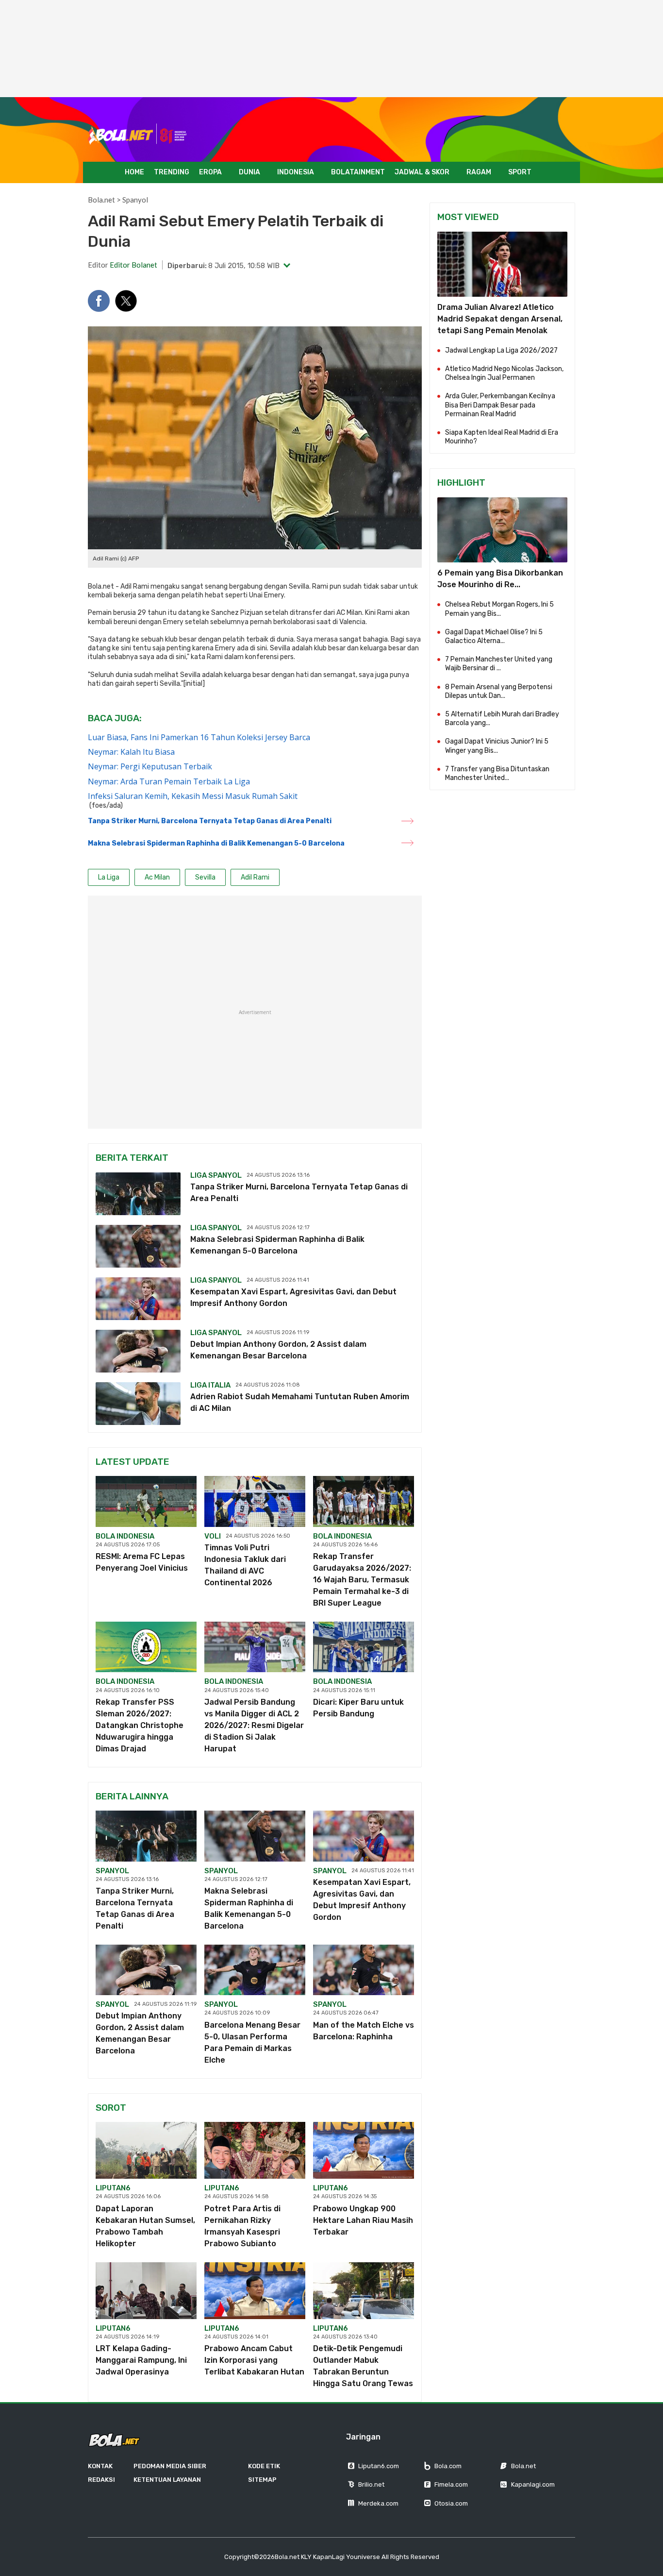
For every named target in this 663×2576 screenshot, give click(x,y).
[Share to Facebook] (99, 301)
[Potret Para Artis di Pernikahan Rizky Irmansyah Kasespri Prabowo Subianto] (255, 2150)
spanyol (112, 1871)
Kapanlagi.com (533, 2484)
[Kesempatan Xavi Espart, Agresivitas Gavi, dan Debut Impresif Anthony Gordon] (138, 1299)
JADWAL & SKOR (422, 172)
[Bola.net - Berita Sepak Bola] (138, 134)
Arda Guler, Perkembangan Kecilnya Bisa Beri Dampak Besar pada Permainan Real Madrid (500, 405)
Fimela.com (451, 2484)
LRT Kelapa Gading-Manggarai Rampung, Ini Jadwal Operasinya (141, 2360)
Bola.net (101, 200)
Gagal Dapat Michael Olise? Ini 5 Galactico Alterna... (494, 636)
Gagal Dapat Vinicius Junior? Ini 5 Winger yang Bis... (497, 746)
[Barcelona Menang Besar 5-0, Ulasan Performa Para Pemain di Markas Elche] (255, 1970)
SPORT (520, 172)
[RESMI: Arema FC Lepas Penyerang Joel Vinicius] (146, 1501)
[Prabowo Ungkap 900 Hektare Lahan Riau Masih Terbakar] (364, 2150)
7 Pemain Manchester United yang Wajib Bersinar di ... (499, 664)
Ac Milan (157, 877)
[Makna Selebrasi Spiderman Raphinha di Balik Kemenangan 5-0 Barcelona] (138, 1246)
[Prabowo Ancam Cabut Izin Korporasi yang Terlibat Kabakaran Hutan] (255, 2291)
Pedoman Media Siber (170, 2466)
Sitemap (262, 2480)
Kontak (100, 2466)
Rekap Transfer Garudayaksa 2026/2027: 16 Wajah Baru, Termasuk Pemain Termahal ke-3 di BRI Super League (362, 1580)
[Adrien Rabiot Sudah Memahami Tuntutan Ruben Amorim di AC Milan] (138, 1404)
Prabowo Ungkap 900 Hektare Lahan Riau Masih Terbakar (363, 2220)
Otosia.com (451, 2503)
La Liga (109, 877)
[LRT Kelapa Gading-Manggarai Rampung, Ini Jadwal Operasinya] (146, 2291)
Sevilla (299, 586)
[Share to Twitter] (126, 301)
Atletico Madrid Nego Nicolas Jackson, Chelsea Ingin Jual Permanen (504, 373)
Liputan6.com (379, 2466)
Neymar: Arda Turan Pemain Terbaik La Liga (169, 781)
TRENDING (172, 172)
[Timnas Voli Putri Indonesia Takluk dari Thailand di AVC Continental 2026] (255, 1501)
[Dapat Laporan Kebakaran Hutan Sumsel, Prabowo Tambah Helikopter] (146, 2150)
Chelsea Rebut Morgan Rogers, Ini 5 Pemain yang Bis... (499, 609)
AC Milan (349, 613)
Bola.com (448, 2466)
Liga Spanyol (216, 1175)
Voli (213, 1536)
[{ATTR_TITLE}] (502, 530)
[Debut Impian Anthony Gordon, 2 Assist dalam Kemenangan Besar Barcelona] (138, 1351)
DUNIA (249, 172)
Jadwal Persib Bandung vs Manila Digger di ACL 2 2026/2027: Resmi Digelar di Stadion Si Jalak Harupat (254, 1725)
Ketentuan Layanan (167, 2480)
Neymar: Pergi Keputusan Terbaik (150, 766)
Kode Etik (264, 2466)
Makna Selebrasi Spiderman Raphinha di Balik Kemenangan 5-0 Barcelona (216, 843)
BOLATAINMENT (358, 172)
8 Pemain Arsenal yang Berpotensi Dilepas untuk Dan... (499, 691)
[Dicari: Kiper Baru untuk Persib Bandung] (364, 1647)
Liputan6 (113, 2188)
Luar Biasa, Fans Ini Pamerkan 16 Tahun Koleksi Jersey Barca (199, 737)
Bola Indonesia (125, 1536)
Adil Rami (135, 586)
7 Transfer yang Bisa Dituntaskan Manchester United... (497, 773)
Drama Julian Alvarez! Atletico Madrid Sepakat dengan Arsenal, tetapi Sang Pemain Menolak (500, 319)
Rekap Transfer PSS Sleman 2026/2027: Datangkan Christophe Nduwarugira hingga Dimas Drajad (140, 1725)
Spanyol (135, 200)
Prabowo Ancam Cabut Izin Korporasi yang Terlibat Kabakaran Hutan (254, 2360)
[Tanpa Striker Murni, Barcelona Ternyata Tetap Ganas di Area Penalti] (138, 1194)
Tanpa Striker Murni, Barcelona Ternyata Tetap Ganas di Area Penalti (210, 821)
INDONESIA (296, 172)
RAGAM (479, 172)
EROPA (210, 172)
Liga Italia (210, 1385)
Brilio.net (371, 2484)
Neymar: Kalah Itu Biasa (131, 752)
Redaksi (101, 2480)
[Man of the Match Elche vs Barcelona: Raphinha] (364, 1970)
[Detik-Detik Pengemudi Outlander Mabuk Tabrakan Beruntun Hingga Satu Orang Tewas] (364, 2291)
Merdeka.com (378, 2503)
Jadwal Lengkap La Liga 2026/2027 (501, 350)
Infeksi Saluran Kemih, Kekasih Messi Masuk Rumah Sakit (193, 796)
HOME (134, 172)
